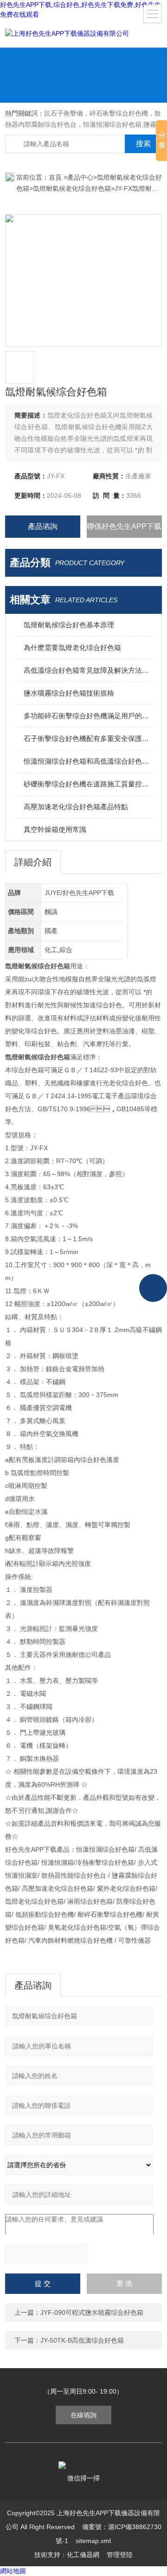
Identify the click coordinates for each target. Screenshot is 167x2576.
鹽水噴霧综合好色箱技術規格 (69, 693)
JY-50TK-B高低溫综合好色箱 (82, 2340)
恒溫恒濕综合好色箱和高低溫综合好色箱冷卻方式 (88, 761)
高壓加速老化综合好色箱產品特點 (76, 807)
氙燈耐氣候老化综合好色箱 (72, 188)
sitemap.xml (93, 2541)
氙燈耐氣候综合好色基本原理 (69, 625)
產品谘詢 (43, 526)
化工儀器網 (83, 2555)
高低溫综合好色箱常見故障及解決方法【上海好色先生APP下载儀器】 (88, 670)
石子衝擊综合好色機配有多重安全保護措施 (88, 738)
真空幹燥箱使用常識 (55, 829)
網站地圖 (13, 2571)
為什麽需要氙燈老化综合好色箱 (72, 647)
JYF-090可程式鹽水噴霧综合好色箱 (92, 2312)
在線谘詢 (83, 2415)
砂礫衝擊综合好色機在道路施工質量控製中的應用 (88, 784)
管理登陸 (120, 2555)
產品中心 (80, 177)
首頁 (56, 177)
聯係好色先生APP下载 (124, 526)
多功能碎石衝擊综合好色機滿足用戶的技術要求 (88, 716)
